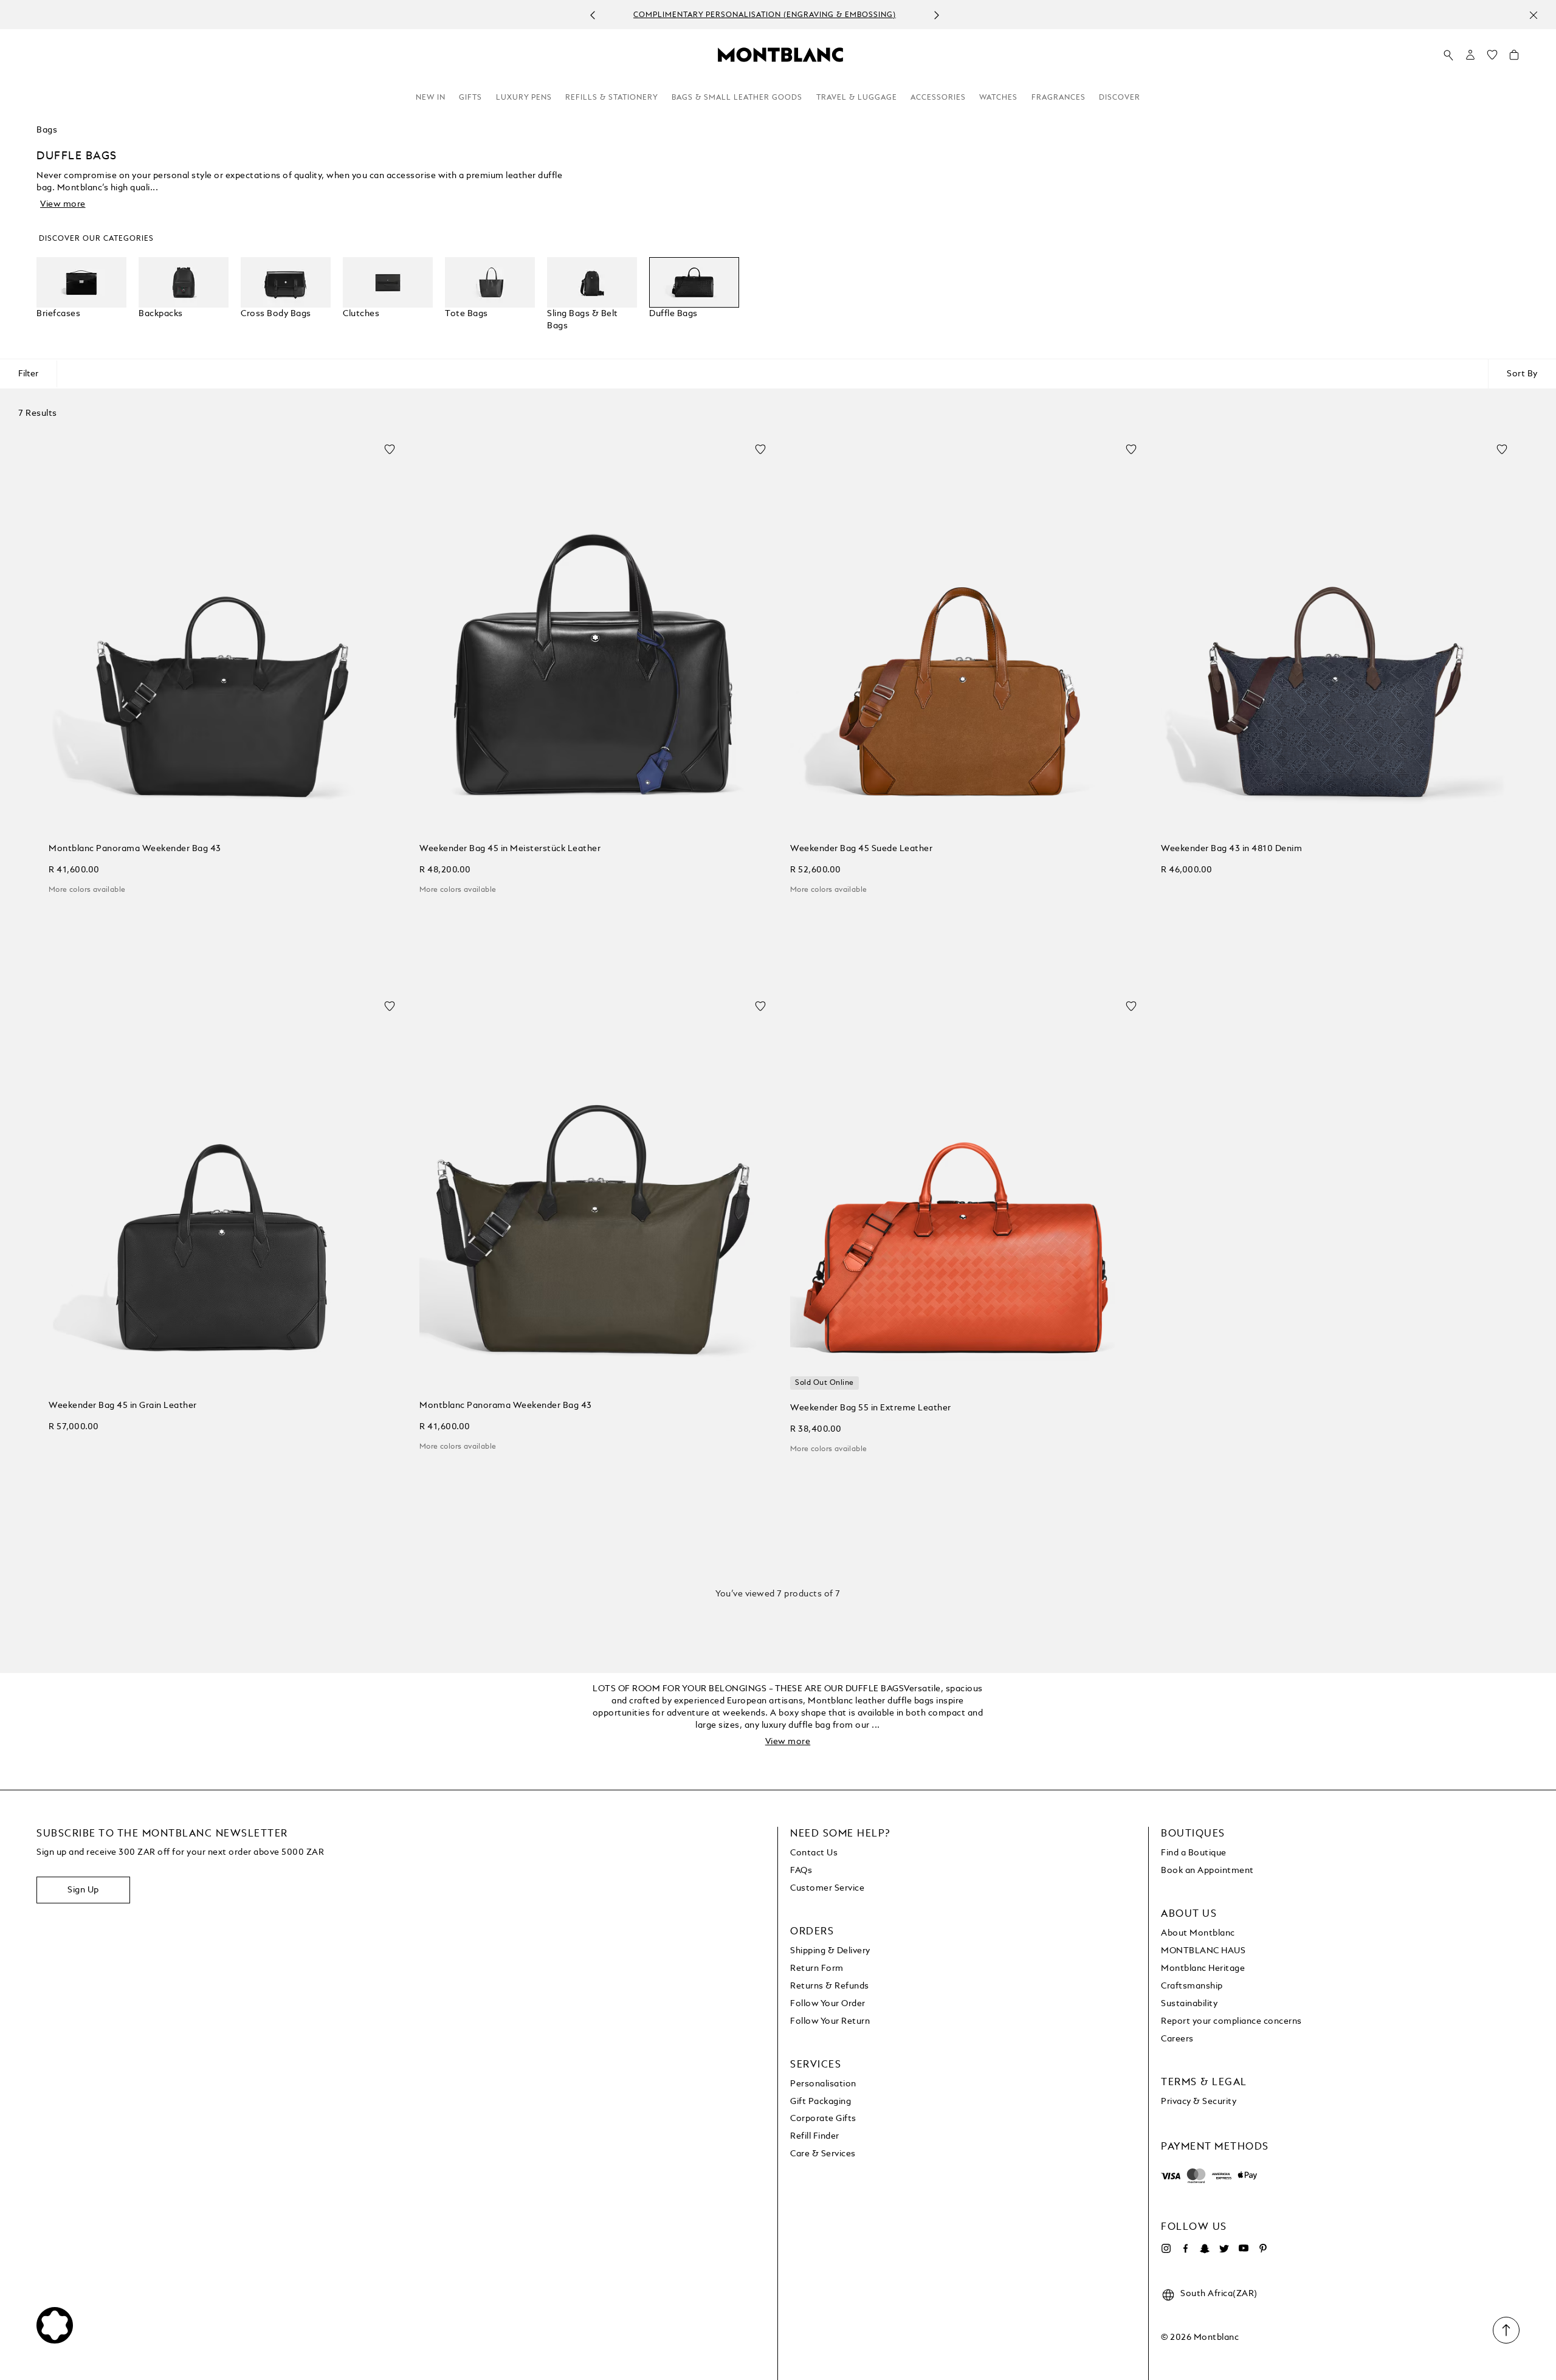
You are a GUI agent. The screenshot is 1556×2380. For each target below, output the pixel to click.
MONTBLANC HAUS (1203, 1951)
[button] (1470, 55)
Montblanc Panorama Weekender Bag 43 (135, 849)
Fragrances (1059, 98)
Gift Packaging (821, 2102)
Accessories (938, 98)
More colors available (87, 890)
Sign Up (83, 1890)
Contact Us (814, 1853)
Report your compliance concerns (1231, 2021)
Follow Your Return (830, 2021)
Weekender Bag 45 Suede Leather (861, 849)
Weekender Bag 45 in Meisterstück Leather (510, 849)
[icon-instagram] (1166, 2249)
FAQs (801, 1871)
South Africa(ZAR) (1219, 2294)
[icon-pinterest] (1263, 2249)
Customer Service (827, 1888)
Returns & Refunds (830, 1986)
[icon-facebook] (1185, 2249)
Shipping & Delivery (830, 1951)
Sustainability (1189, 2004)
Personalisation (823, 2084)
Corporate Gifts (823, 2119)
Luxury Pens (524, 98)
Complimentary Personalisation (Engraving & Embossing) (765, 15)
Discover (1120, 98)
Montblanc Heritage (1203, 1968)
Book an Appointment (1207, 1871)
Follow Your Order (828, 2004)
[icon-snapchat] (1205, 2249)
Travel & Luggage (857, 98)
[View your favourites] (1492, 58)
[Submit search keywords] (1448, 55)
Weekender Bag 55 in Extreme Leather (871, 1408)
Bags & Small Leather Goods (737, 98)
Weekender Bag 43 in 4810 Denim (1231, 849)
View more (63, 204)
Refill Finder (815, 2136)
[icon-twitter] (1224, 2249)
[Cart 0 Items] (1514, 58)
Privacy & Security (1199, 2102)
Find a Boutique (1194, 1853)
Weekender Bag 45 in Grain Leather (123, 1406)
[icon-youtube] (1244, 2249)
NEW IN (431, 98)
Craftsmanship (1192, 1986)
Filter (28, 374)
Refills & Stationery (612, 98)
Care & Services (823, 2154)
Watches (998, 98)
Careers (1177, 2039)
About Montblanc (1198, 1933)
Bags (47, 130)
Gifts (470, 98)
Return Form (817, 1968)
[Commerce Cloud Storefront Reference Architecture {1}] (780, 54)
